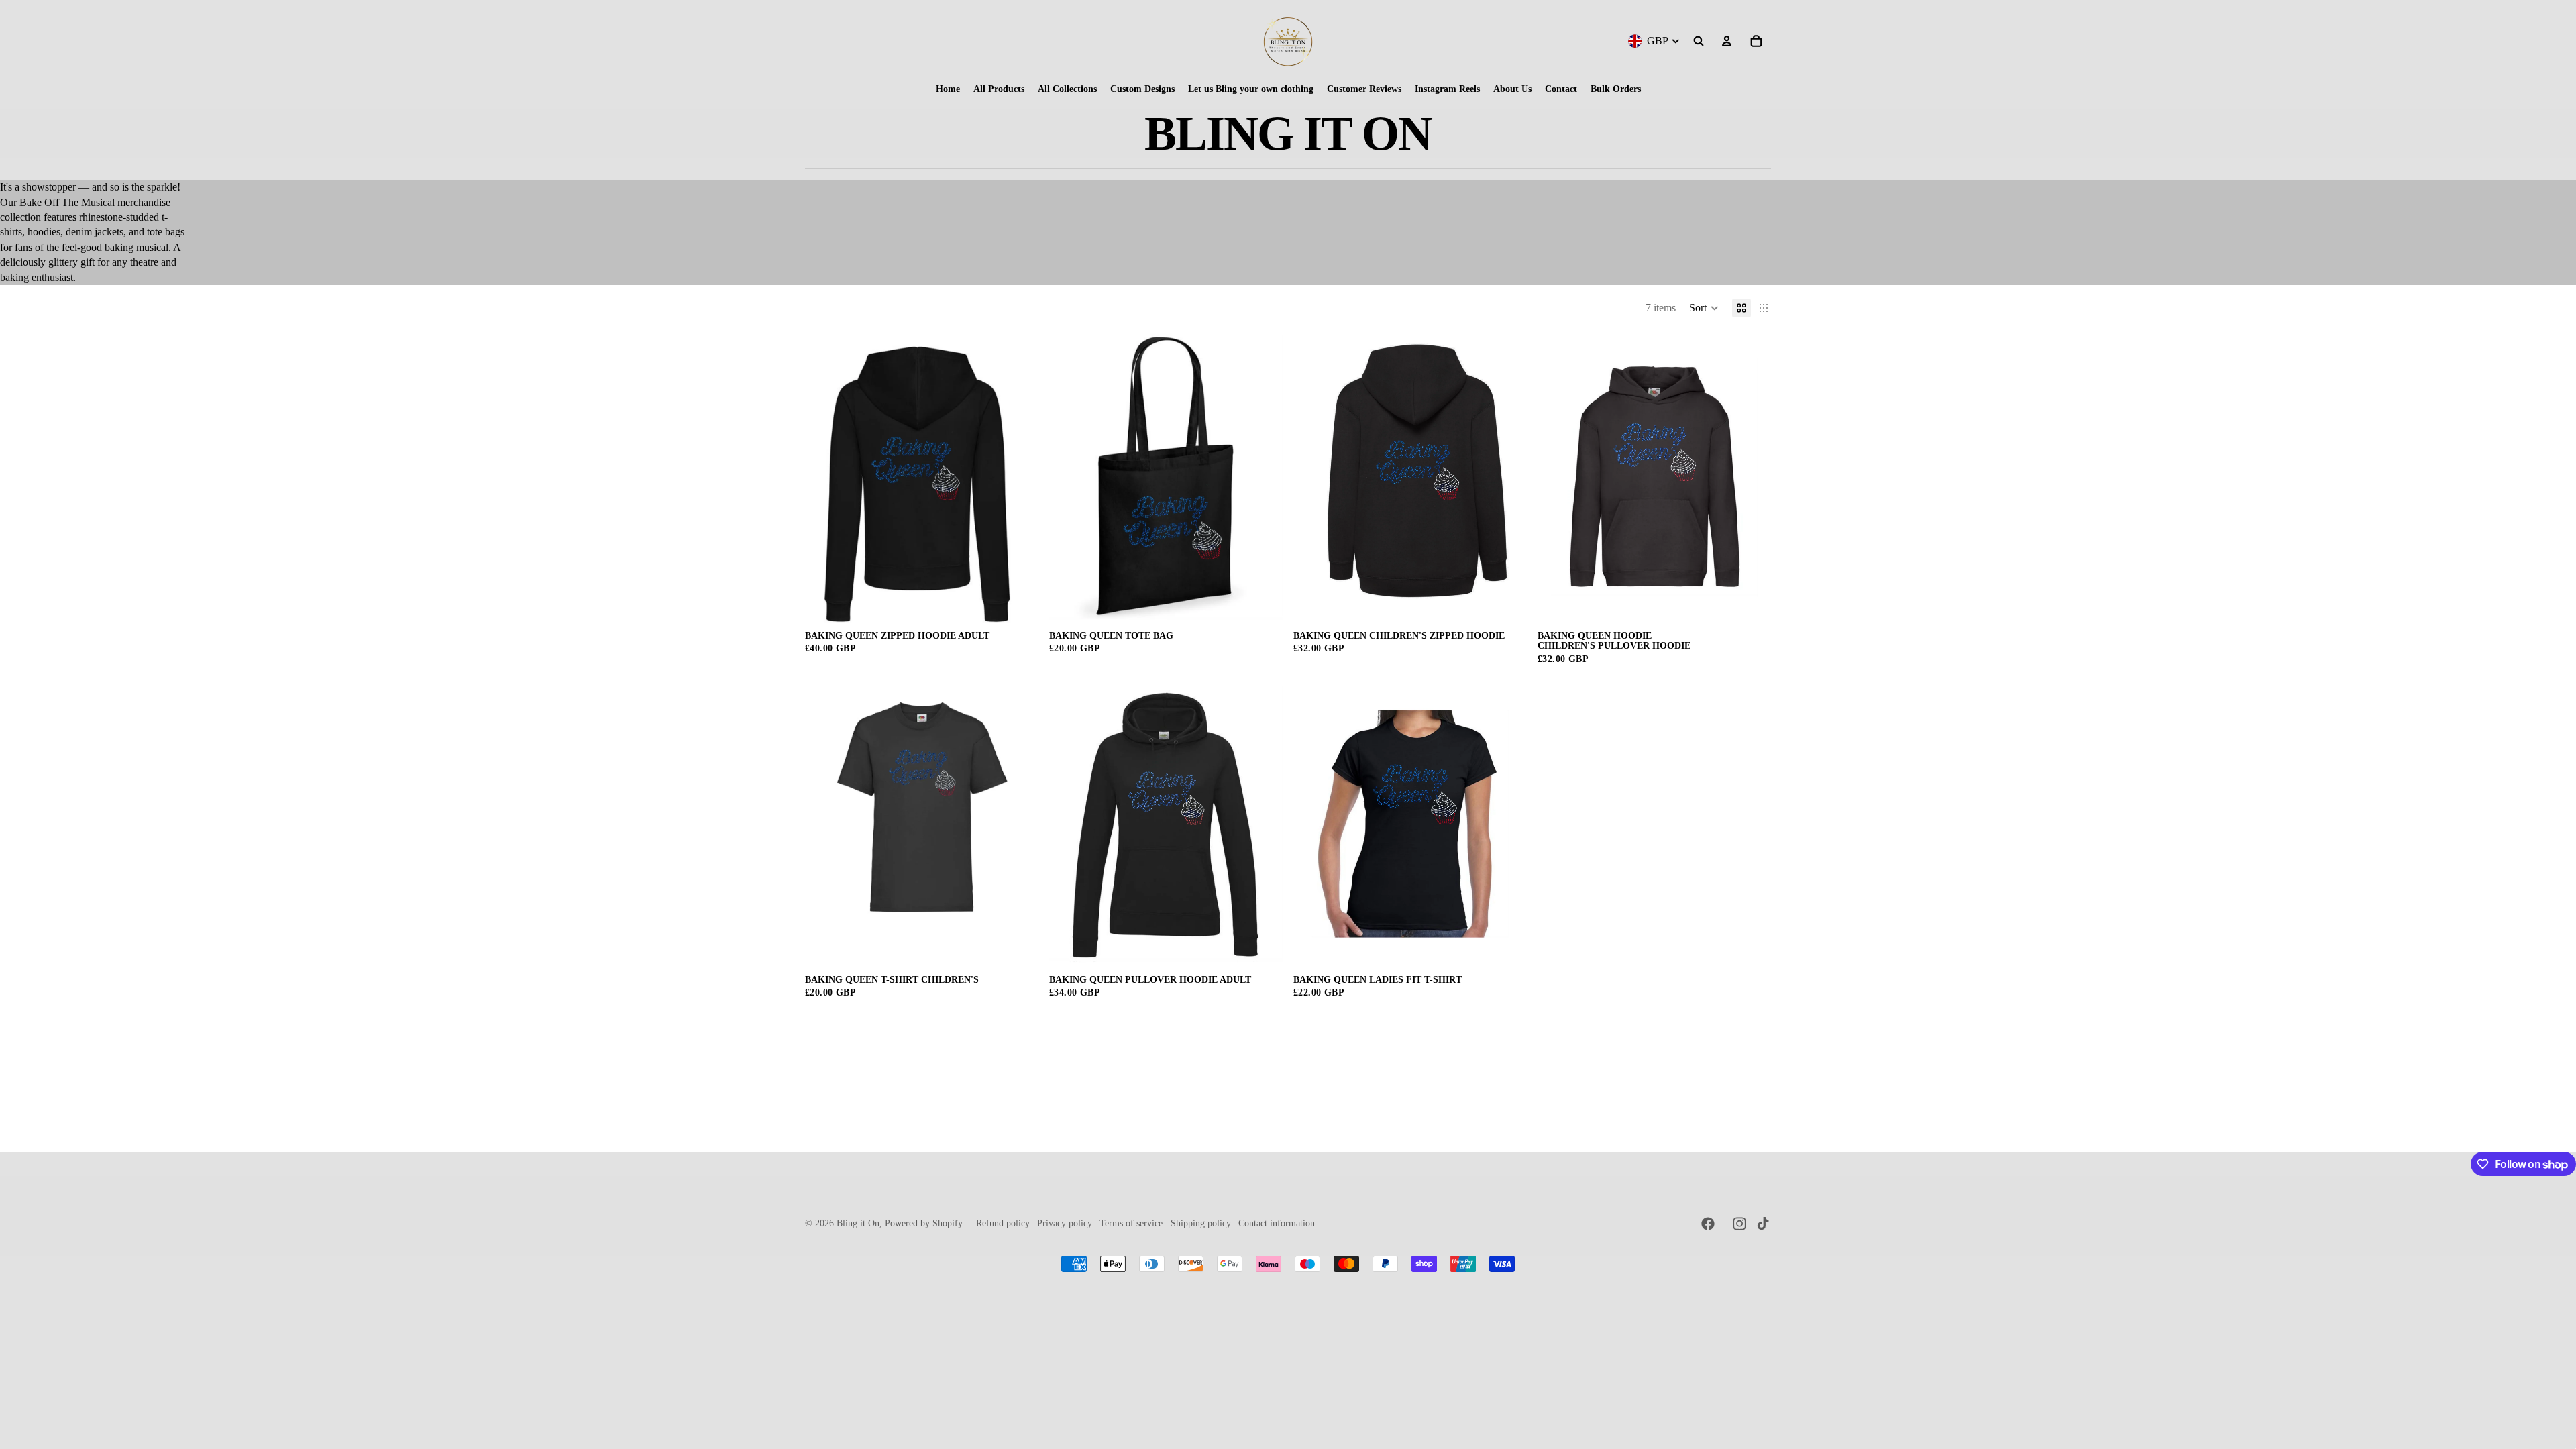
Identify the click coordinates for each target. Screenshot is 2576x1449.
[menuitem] (948, 89)
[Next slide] (1018, 476)
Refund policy (1003, 1223)
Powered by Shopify (924, 1223)
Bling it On (858, 1223)
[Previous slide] (825, 476)
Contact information (1277, 1223)
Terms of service (1131, 1223)
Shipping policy (1201, 1223)
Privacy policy (1065, 1223)
